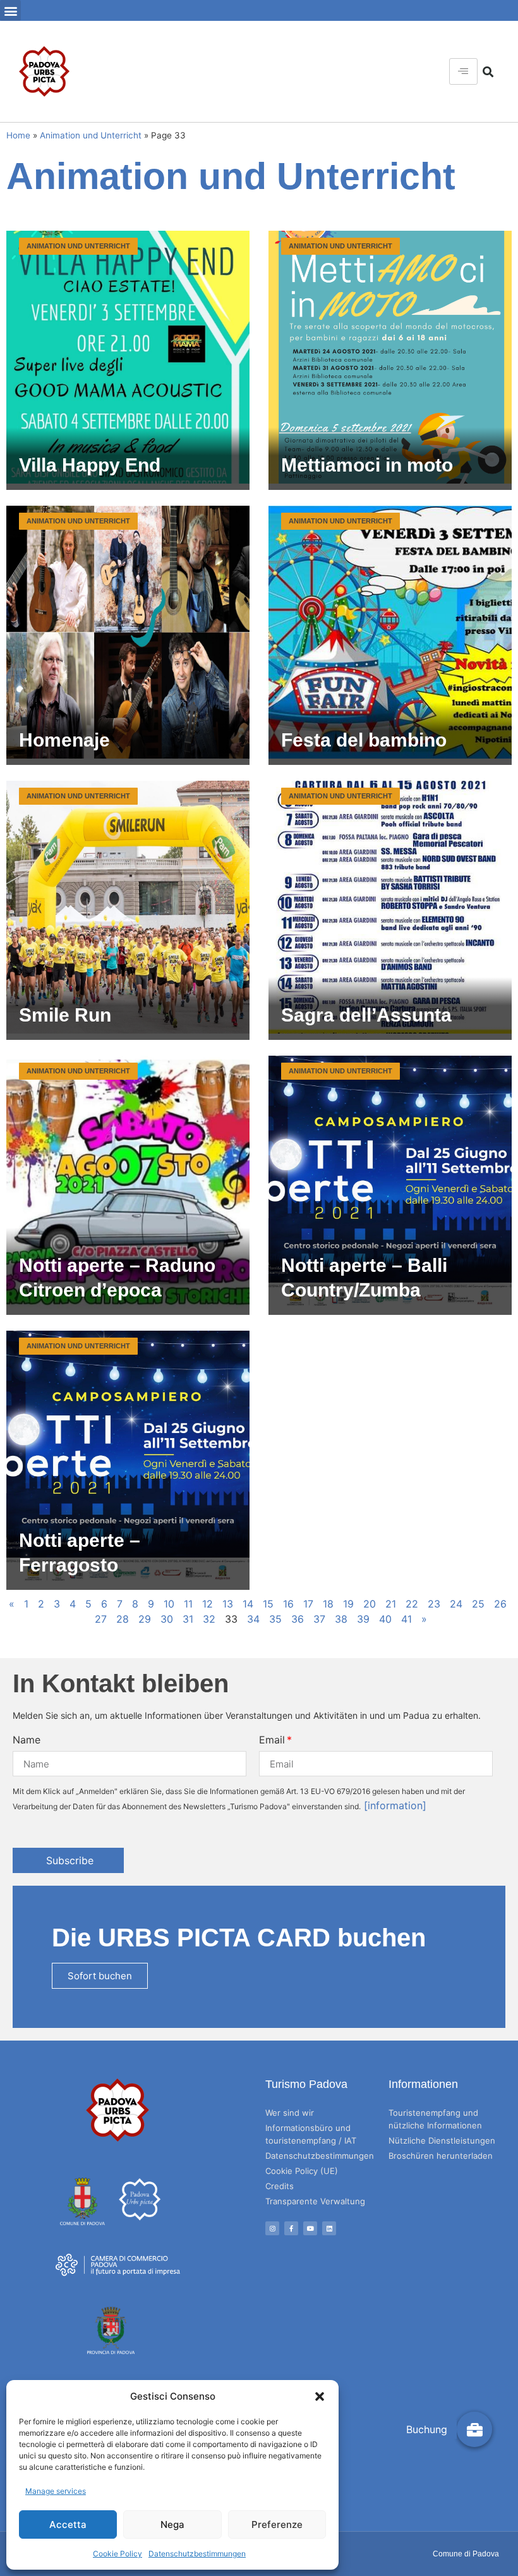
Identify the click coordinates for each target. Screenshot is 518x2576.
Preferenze (277, 2524)
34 (253, 1619)
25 (478, 1604)
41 (407, 1619)
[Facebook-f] (291, 2228)
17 (308, 1604)
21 (391, 1604)
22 (412, 1604)
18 (328, 1604)
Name (27, 1740)
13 (228, 1604)
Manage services (56, 2491)
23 (434, 1604)
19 (348, 1604)
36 (298, 1619)
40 (385, 1619)
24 (456, 1604)
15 (268, 1604)
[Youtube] (310, 2228)
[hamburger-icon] (463, 71)
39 (363, 1619)
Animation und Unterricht (91, 135)
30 (167, 1619)
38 (341, 1619)
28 (123, 1619)
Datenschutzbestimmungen (197, 2554)
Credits (280, 2186)
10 (169, 1604)
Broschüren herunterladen (441, 2156)
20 (370, 1604)
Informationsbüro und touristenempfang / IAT (311, 2134)
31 (188, 1619)
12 (208, 1604)
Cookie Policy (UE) (302, 2171)
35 (275, 1619)
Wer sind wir (290, 2113)
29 (145, 1619)
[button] (320, 2396)
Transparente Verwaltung (315, 2201)
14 (248, 1604)
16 (288, 1604)
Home (18, 135)
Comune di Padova (466, 2554)
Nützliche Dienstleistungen (442, 2140)
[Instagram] (272, 2228)
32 (209, 1619)
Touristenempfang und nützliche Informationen (435, 2119)
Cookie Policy (117, 2554)
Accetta (68, 2524)
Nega (172, 2524)
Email (272, 1740)
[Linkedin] (329, 2228)
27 (101, 1619)
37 (319, 1619)
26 (500, 1604)
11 (188, 1604)
